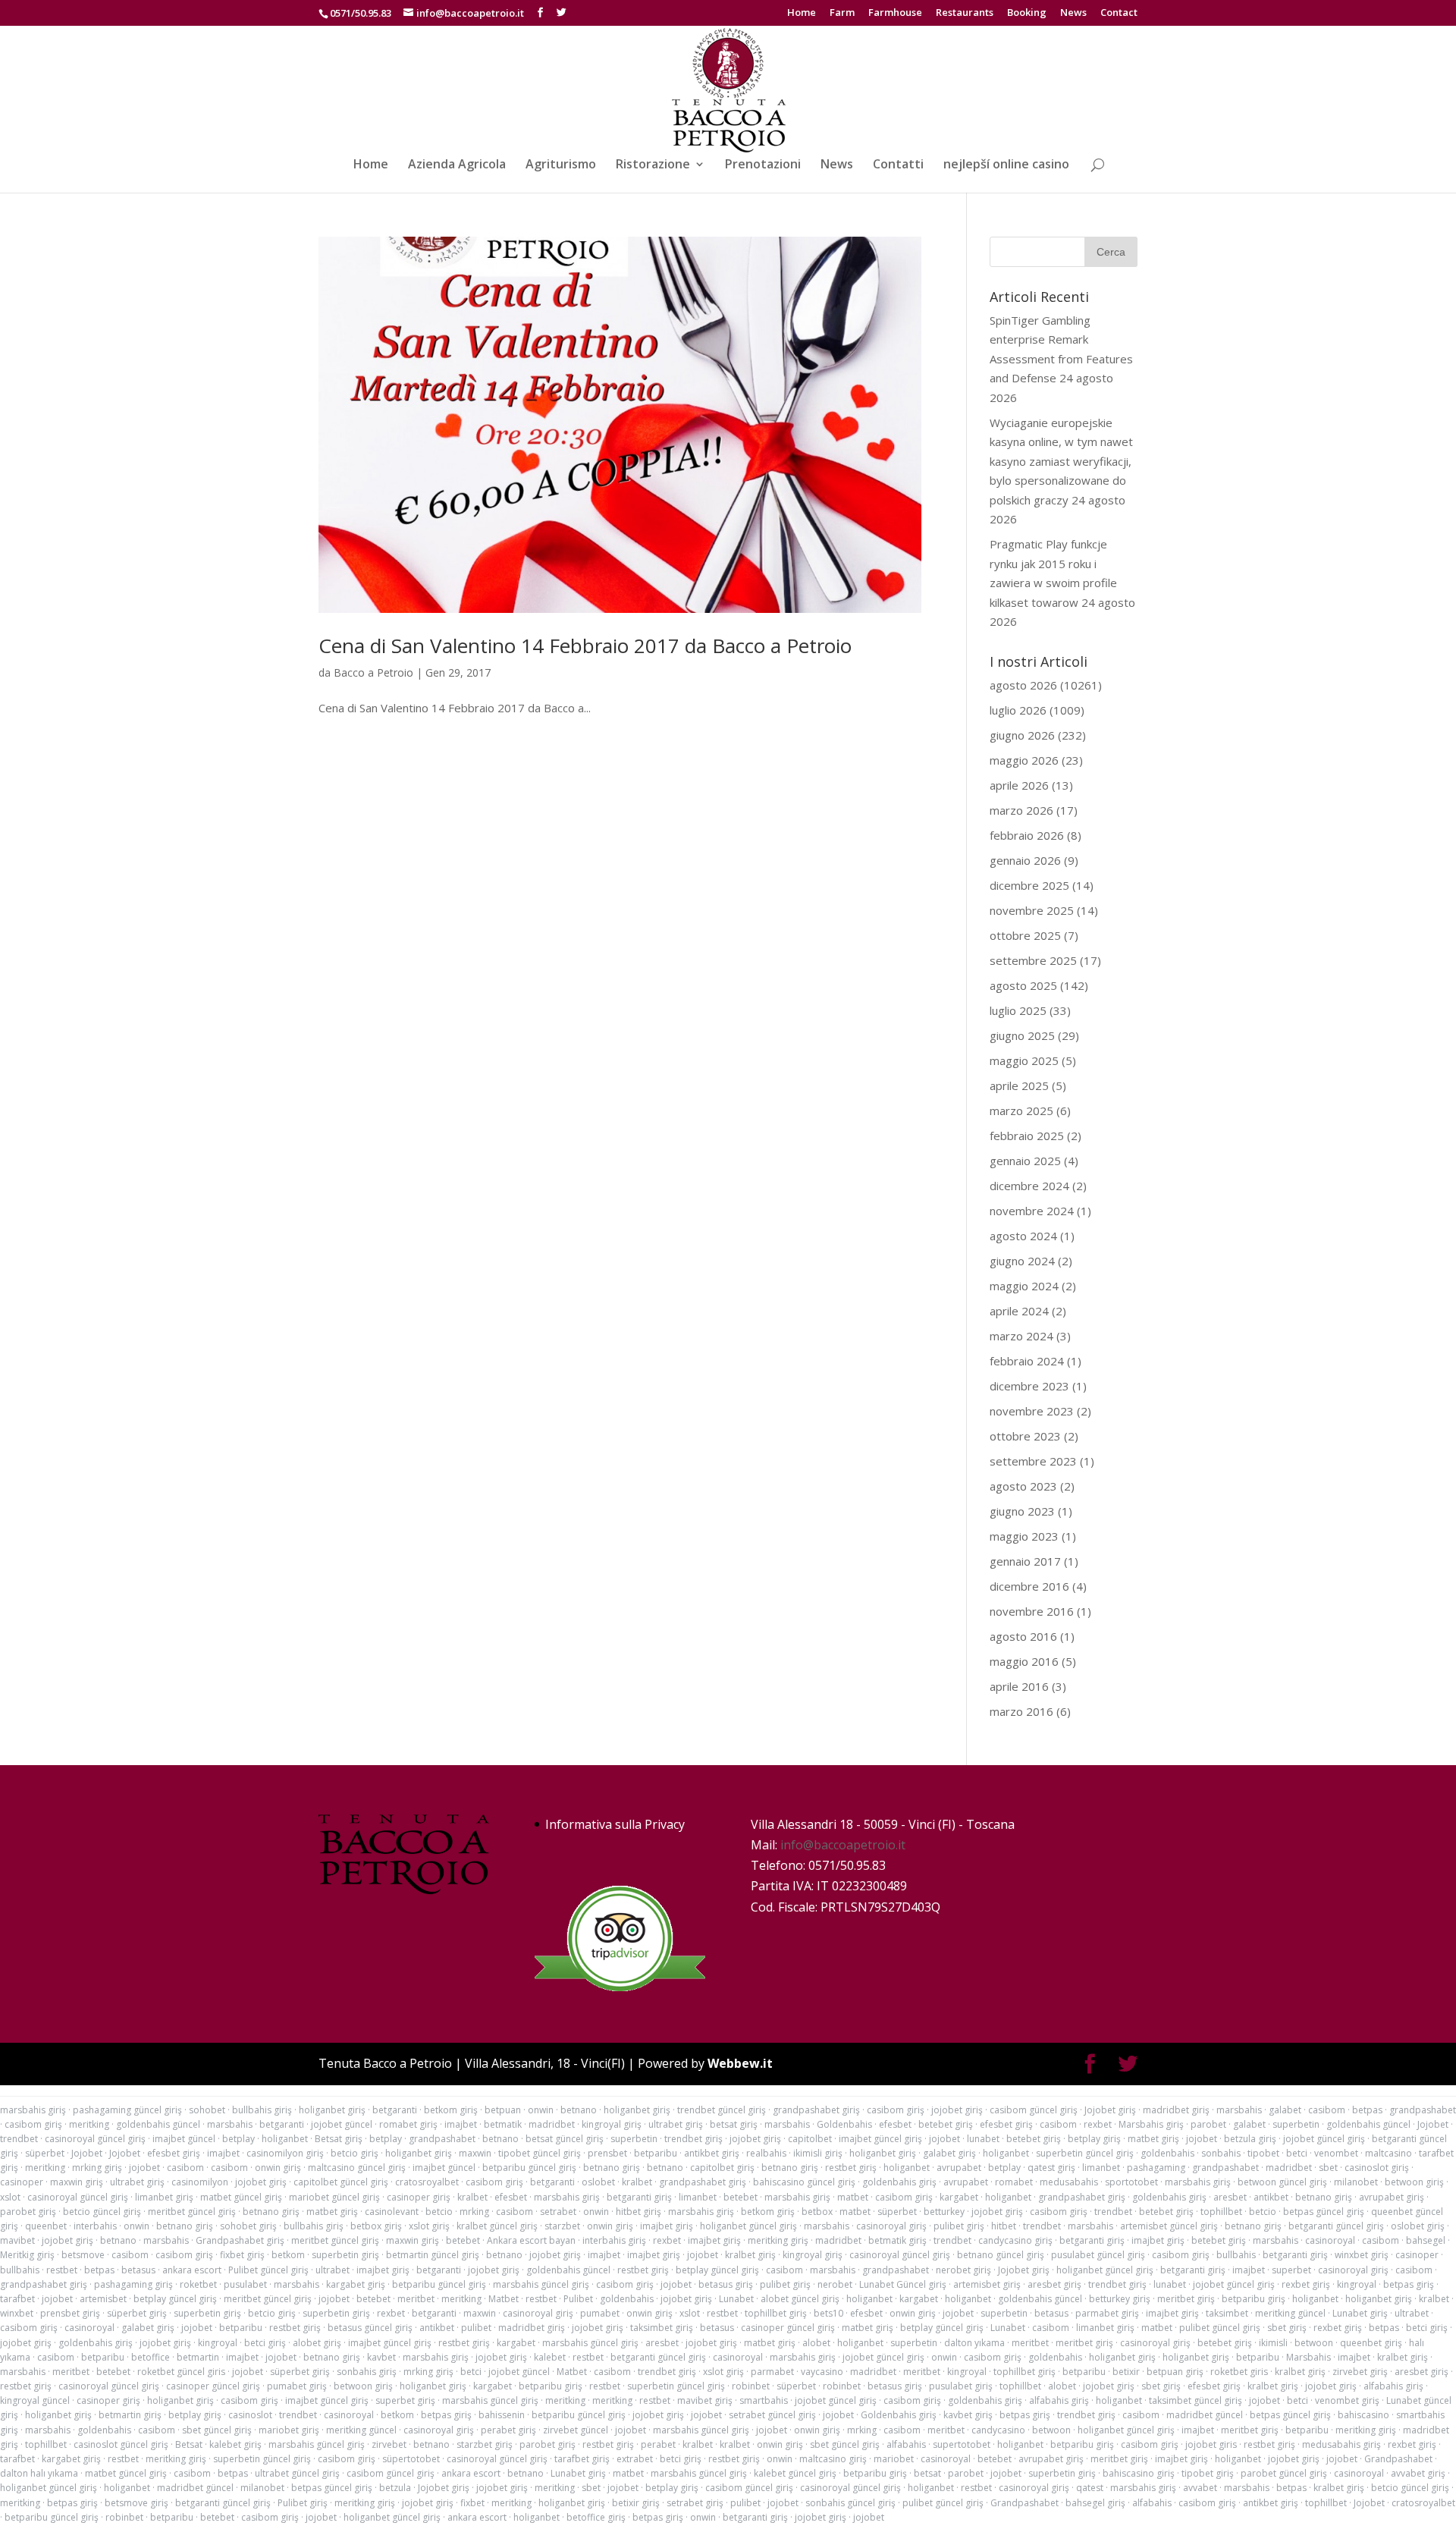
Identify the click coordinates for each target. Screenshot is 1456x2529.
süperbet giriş (137, 2313)
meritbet (416, 2299)
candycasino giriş (1015, 2240)
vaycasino (822, 2372)
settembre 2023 (1033, 1461)
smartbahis (764, 2400)
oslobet (598, 2182)
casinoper (22, 2182)
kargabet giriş (356, 2284)
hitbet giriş (639, 2212)
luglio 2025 (1018, 1010)
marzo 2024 (1021, 1336)
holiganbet (285, 2139)
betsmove (83, 2255)
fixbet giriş (242, 2255)
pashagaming (1156, 2168)
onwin (541, 2110)
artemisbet (103, 2299)
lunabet (983, 2139)
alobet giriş (317, 2343)
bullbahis (1236, 2255)
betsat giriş (734, 2124)
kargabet (959, 2197)
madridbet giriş (1176, 2110)
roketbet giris (1239, 2372)
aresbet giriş (1054, 2284)
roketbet (198, 2284)
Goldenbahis (844, 2124)
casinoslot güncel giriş (121, 2444)
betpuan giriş (1175, 2372)
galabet (1285, 2110)
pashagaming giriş (133, 2284)
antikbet (1271, 2197)
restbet (62, 2270)
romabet (1014, 2182)
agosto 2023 (1023, 1486)
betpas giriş (1409, 2284)
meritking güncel (1290, 2313)
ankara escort (192, 2270)
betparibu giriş (1254, 2299)
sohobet (207, 2110)
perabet (658, 2444)
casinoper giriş (419, 2197)
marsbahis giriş (33, 2110)
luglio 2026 (1018, 710)
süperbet (45, 2153)
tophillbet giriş (776, 2313)
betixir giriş (636, 2503)
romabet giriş (408, 2124)
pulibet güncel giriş (1220, 2328)
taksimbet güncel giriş (1196, 2400)
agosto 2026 (1023, 685)
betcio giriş (355, 2153)
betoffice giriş (596, 2517)
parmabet (772, 2372)
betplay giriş (1094, 2139)
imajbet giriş (667, 2226)
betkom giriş (451, 2110)
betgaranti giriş (639, 2197)
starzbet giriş (485, 2444)
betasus (138, 2270)
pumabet (600, 2313)
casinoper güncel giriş (788, 2328)
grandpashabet (1423, 2110)
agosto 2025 (1023, 985)
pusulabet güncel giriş (1098, 2255)
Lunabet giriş (1360, 2313)
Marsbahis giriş (1151, 2124)
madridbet (552, 2124)
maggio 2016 (1024, 1661)
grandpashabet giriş (816, 2110)
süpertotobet (411, 2459)
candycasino (998, 2430)
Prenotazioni (763, 165)
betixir (1126, 2372)
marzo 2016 (1021, 1711)
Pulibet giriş (303, 2503)
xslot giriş (429, 2226)
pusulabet (245, 2284)
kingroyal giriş (612, 2124)
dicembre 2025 (1029, 885)
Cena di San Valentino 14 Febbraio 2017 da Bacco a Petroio (585, 646)
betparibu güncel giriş (529, 2168)
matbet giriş (1153, 2139)
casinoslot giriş (1377, 2168)
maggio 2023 (1024, 1536)
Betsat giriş (339, 2139)
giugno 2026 (1022, 735)
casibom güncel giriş (1034, 2110)
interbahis (95, 2226)
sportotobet (1131, 2182)
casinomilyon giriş (285, 2153)
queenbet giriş (1371, 2343)
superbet (1291, 2270)
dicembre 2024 (1029, 1186)
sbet (1328, 2168)
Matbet (504, 2299)
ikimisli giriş (818, 2153)
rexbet (1098, 2124)
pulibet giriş (959, 2226)
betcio (439, 2212)
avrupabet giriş (1392, 2197)
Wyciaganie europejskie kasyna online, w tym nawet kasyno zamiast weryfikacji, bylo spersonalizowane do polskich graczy (1061, 461)
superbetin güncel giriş (1085, 2153)
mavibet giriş (705, 2400)
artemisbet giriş (987, 2284)
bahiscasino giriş (1139, 2473)
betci (1297, 2153)
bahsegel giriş (1095, 2503)
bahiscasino (1363, 2415)
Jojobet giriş (1110, 2110)
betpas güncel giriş (1324, 2212)
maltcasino (1389, 2153)
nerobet (835, 2284)
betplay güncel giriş (717, 2270)
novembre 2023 (1032, 1411)
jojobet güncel (342, 2124)
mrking (474, 2212)
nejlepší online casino (1006, 165)
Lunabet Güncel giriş (903, 2284)
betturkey (944, 2212)
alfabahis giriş (1393, 2386)
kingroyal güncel (35, 2400)
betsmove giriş (136, 2503)
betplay (238, 2139)
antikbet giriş (712, 2153)
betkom (288, 2255)
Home (802, 13)
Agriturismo (561, 165)
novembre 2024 (1032, 1211)
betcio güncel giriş (102, 2212)
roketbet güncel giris (181, 2372)
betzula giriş (1250, 2139)
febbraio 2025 (1027, 1136)
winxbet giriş (1362, 2255)
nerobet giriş (963, 2270)
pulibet (476, 2328)
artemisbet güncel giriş (1169, 2226)
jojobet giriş (957, 2110)
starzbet (562, 2226)
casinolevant (392, 2212)
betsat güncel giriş (565, 2139)
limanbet (1101, 2168)
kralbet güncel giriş (497, 2226)
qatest (1090, 2488)
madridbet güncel (1205, 2415)
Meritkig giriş (27, 2255)
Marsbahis (1309, 2357)
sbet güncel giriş (217, 2430)
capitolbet (810, 2139)
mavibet (17, 2240)
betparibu (656, 2153)
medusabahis (1069, 2182)
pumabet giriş (297, 2386)
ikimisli (1273, 2343)
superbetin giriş (345, 2255)
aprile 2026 (1019, 785)
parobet (1208, 2124)
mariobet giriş (289, 2430)
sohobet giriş (248, 2226)
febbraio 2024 (1027, 1361)
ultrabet (333, 2270)
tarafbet (17, 2299)
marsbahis (1239, 2110)
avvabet (1200, 2488)
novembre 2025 (1032, 910)
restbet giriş (851, 2168)
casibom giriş (896, 2110)
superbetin (1296, 2124)
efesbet (895, 2124)
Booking (1027, 13)
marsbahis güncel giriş (541, 2284)
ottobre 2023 (1025, 1436)
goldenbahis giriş (899, 2182)
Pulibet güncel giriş (268, 2270)
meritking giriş (778, 2240)
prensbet (607, 2153)
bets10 (828, 2313)
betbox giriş (376, 2226)
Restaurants (965, 13)
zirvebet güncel (576, 2430)
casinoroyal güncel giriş (95, 2139)
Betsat (189, 2444)
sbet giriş (1287, 2328)
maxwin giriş (77, 2182)
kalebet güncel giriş (795, 2473)
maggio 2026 (1024, 760)
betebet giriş (946, 2124)
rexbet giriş (1306, 2284)
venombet (1336, 2153)
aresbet (1230, 2197)
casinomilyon (200, 2182)
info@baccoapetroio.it (843, 1845)
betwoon (1314, 2343)
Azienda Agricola (457, 165)
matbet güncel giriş (241, 2197)
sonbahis (1221, 2153)
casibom (1327, 2110)
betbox (817, 2212)
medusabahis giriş (1341, 2444)
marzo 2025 (1021, 1111)
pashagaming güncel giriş (127, 2110)
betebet (741, 2197)
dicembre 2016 (1029, 1586)
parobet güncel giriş (1284, 2473)
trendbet (19, 2139)
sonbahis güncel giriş (850, 2503)
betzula (395, 2488)
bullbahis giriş (262, 2110)
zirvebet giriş (1360, 2372)
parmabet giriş (1107, 2313)
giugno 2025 (1022, 1035)
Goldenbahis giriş (899, 2415)
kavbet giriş (968, 2415)
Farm (842, 13)
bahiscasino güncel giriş (804, 2182)
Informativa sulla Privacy (615, 1824)
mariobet (894, 2459)
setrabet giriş (695, 2503)
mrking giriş (97, 2168)
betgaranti (395, 2110)
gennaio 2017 (1025, 1561)
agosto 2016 (1023, 1636)
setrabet (558, 2212)
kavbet (381, 2357)
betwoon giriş (1414, 2182)
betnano (579, 2110)
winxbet (17, 2313)
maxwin (475, 2153)
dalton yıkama (974, 2343)
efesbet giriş (1006, 2124)
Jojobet (1433, 2124)
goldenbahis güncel (158, 2124)
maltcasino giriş (833, 2459)
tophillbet (1221, 2212)
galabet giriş (949, 2153)
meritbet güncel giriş (192, 2212)
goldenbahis (1167, 2153)
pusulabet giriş (961, 2386)
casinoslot (250, 2415)
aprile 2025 (1019, 1085)
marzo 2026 (1021, 810)
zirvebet (389, 2444)
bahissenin (502, 2415)
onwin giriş (278, 2168)
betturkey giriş (1120, 2299)
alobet (816, 2343)
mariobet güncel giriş (334, 2197)
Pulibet (578, 2299)
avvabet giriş (1418, 2473)
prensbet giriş (70, 2313)
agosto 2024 (1023, 1236)
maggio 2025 (1024, 1060)
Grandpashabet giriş (240, 2240)
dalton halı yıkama (39, 2473)
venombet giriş (1347, 2400)
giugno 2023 (1022, 1511)
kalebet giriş (235, 2444)
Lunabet (736, 2299)
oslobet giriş (1418, 2226)
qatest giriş (1051, 2168)
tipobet (1263, 2153)
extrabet (635, 2459)
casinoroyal (1330, 2240)
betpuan (503, 2110)
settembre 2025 (1033, 960)
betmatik (503, 2124)
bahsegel (1426, 2240)
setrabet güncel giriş (772, 2415)
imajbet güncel (184, 2139)
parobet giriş (28, 2212)
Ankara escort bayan (531, 2240)
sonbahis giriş (367, 2372)
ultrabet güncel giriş (297, 2473)
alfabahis (906, 2444)
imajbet (461, 2124)
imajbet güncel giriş (880, 2139)
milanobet (1356, 2182)
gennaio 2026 (1025, 860)
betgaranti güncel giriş (1336, 2226)
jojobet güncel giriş (1324, 2139)
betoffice (151, 2357)
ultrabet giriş (676, 2124)
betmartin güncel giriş (433, 2255)
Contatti (898, 165)
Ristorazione (653, 165)
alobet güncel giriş (800, 2299)
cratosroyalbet (427, 2182)
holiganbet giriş (332, 2110)
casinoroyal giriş (891, 2226)
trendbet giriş (693, 2139)
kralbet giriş (750, 2255)
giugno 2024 (1022, 1261)
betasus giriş (726, 2284)
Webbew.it (740, 2063)
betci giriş (1427, 2328)
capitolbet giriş (722, 2168)
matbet (853, 2197)
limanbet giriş (164, 2197)
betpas (1367, 2110)
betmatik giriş (897, 2240)
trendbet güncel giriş (722, 2110)
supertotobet (962, 2444)
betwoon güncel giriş (1282, 2182)
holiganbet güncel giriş (748, 2226)
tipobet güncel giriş (540, 2153)
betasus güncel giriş (370, 2328)
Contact (1119, 13)
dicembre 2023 (1029, 1386)
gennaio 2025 (1025, 1161)
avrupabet (959, 2168)
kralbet (637, 2182)
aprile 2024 (1019, 1311)
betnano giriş (612, 2168)
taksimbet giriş (662, 2328)
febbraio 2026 (1027, 835)
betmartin (198, 2357)
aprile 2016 (1019, 1686)
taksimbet (1227, 2313)
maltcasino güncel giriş (357, 2168)
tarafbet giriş (582, 2459)
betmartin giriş (130, 2415)
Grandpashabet (1398, 2459)
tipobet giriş (1208, 2473)
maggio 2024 (1024, 1286)
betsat (927, 2473)
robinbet (751, 2386)
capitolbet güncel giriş (341, 2182)
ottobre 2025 (1025, 935)
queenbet (46, 2226)
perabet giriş (508, 2430)
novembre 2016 (1032, 1611)
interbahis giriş (614, 2240)
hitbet (1004, 2226)
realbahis (766, 2153)
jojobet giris (1211, 2444)
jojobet (945, 2139)
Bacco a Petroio (373, 672)
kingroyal (1357, 2284)
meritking (89, 2124)
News (1073, 13)
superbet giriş (405, 2400)
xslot (10, 2197)
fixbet (472, 2503)
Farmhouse (895, 13)
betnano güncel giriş (1001, 2255)
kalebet (550, 2357)
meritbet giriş (1186, 2299)
